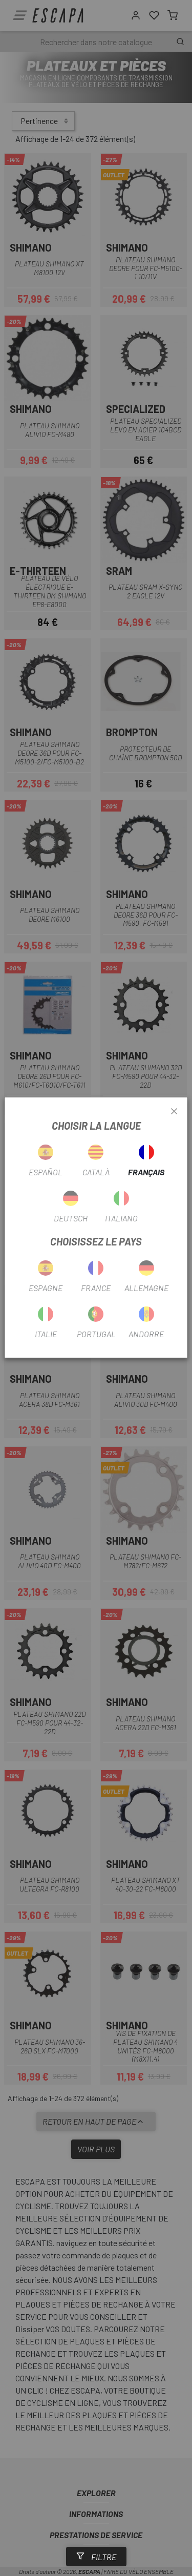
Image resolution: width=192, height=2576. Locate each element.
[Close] (174, 1112)
